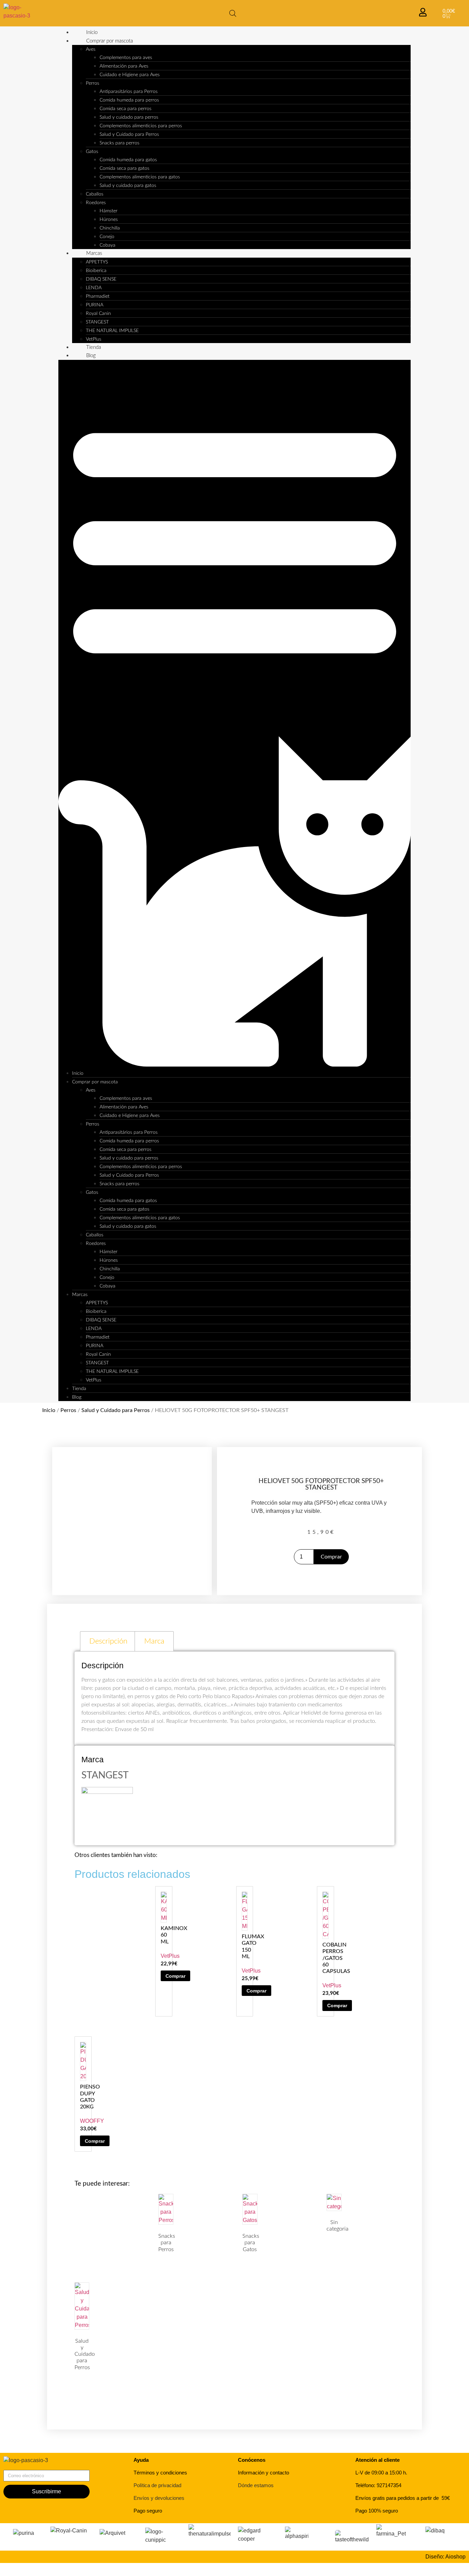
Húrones (109, 220)
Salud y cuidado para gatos (128, 186)
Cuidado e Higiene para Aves (130, 75)
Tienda (94, 347)
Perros (93, 83)
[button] (235, 715)
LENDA (94, 288)
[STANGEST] (107, 1792)
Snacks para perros (119, 143)
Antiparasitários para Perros (129, 92)
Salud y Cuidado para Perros (129, 134)
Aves (91, 49)
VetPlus (94, 339)
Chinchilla (110, 228)
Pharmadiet (98, 296)
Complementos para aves (126, 58)
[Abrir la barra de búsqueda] (233, 13)
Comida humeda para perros (129, 100)
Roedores (96, 203)
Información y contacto (264, 2473)
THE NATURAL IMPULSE (112, 331)
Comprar (331, 1557)
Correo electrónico (26, 2467)
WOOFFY (92, 2121)
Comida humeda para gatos (128, 160)
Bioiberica (96, 271)
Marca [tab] (154, 1641)
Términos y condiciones (160, 2473)
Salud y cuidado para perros (129, 117)
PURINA (95, 305)
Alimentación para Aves (124, 66)
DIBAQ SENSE (101, 279)
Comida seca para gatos (124, 168)
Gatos (92, 152)
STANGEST (97, 322)
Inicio (92, 32)
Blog (91, 356)
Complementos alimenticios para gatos (140, 177)
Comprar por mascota (110, 41)
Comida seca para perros (125, 109)
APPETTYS (97, 262)
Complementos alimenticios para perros (141, 126)
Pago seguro (148, 2511)
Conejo (107, 237)
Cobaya (107, 245)
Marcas (94, 253)
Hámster (108, 211)
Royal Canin (98, 314)
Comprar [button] (175, 1976)
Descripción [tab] (108, 1641)
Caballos (95, 194)
